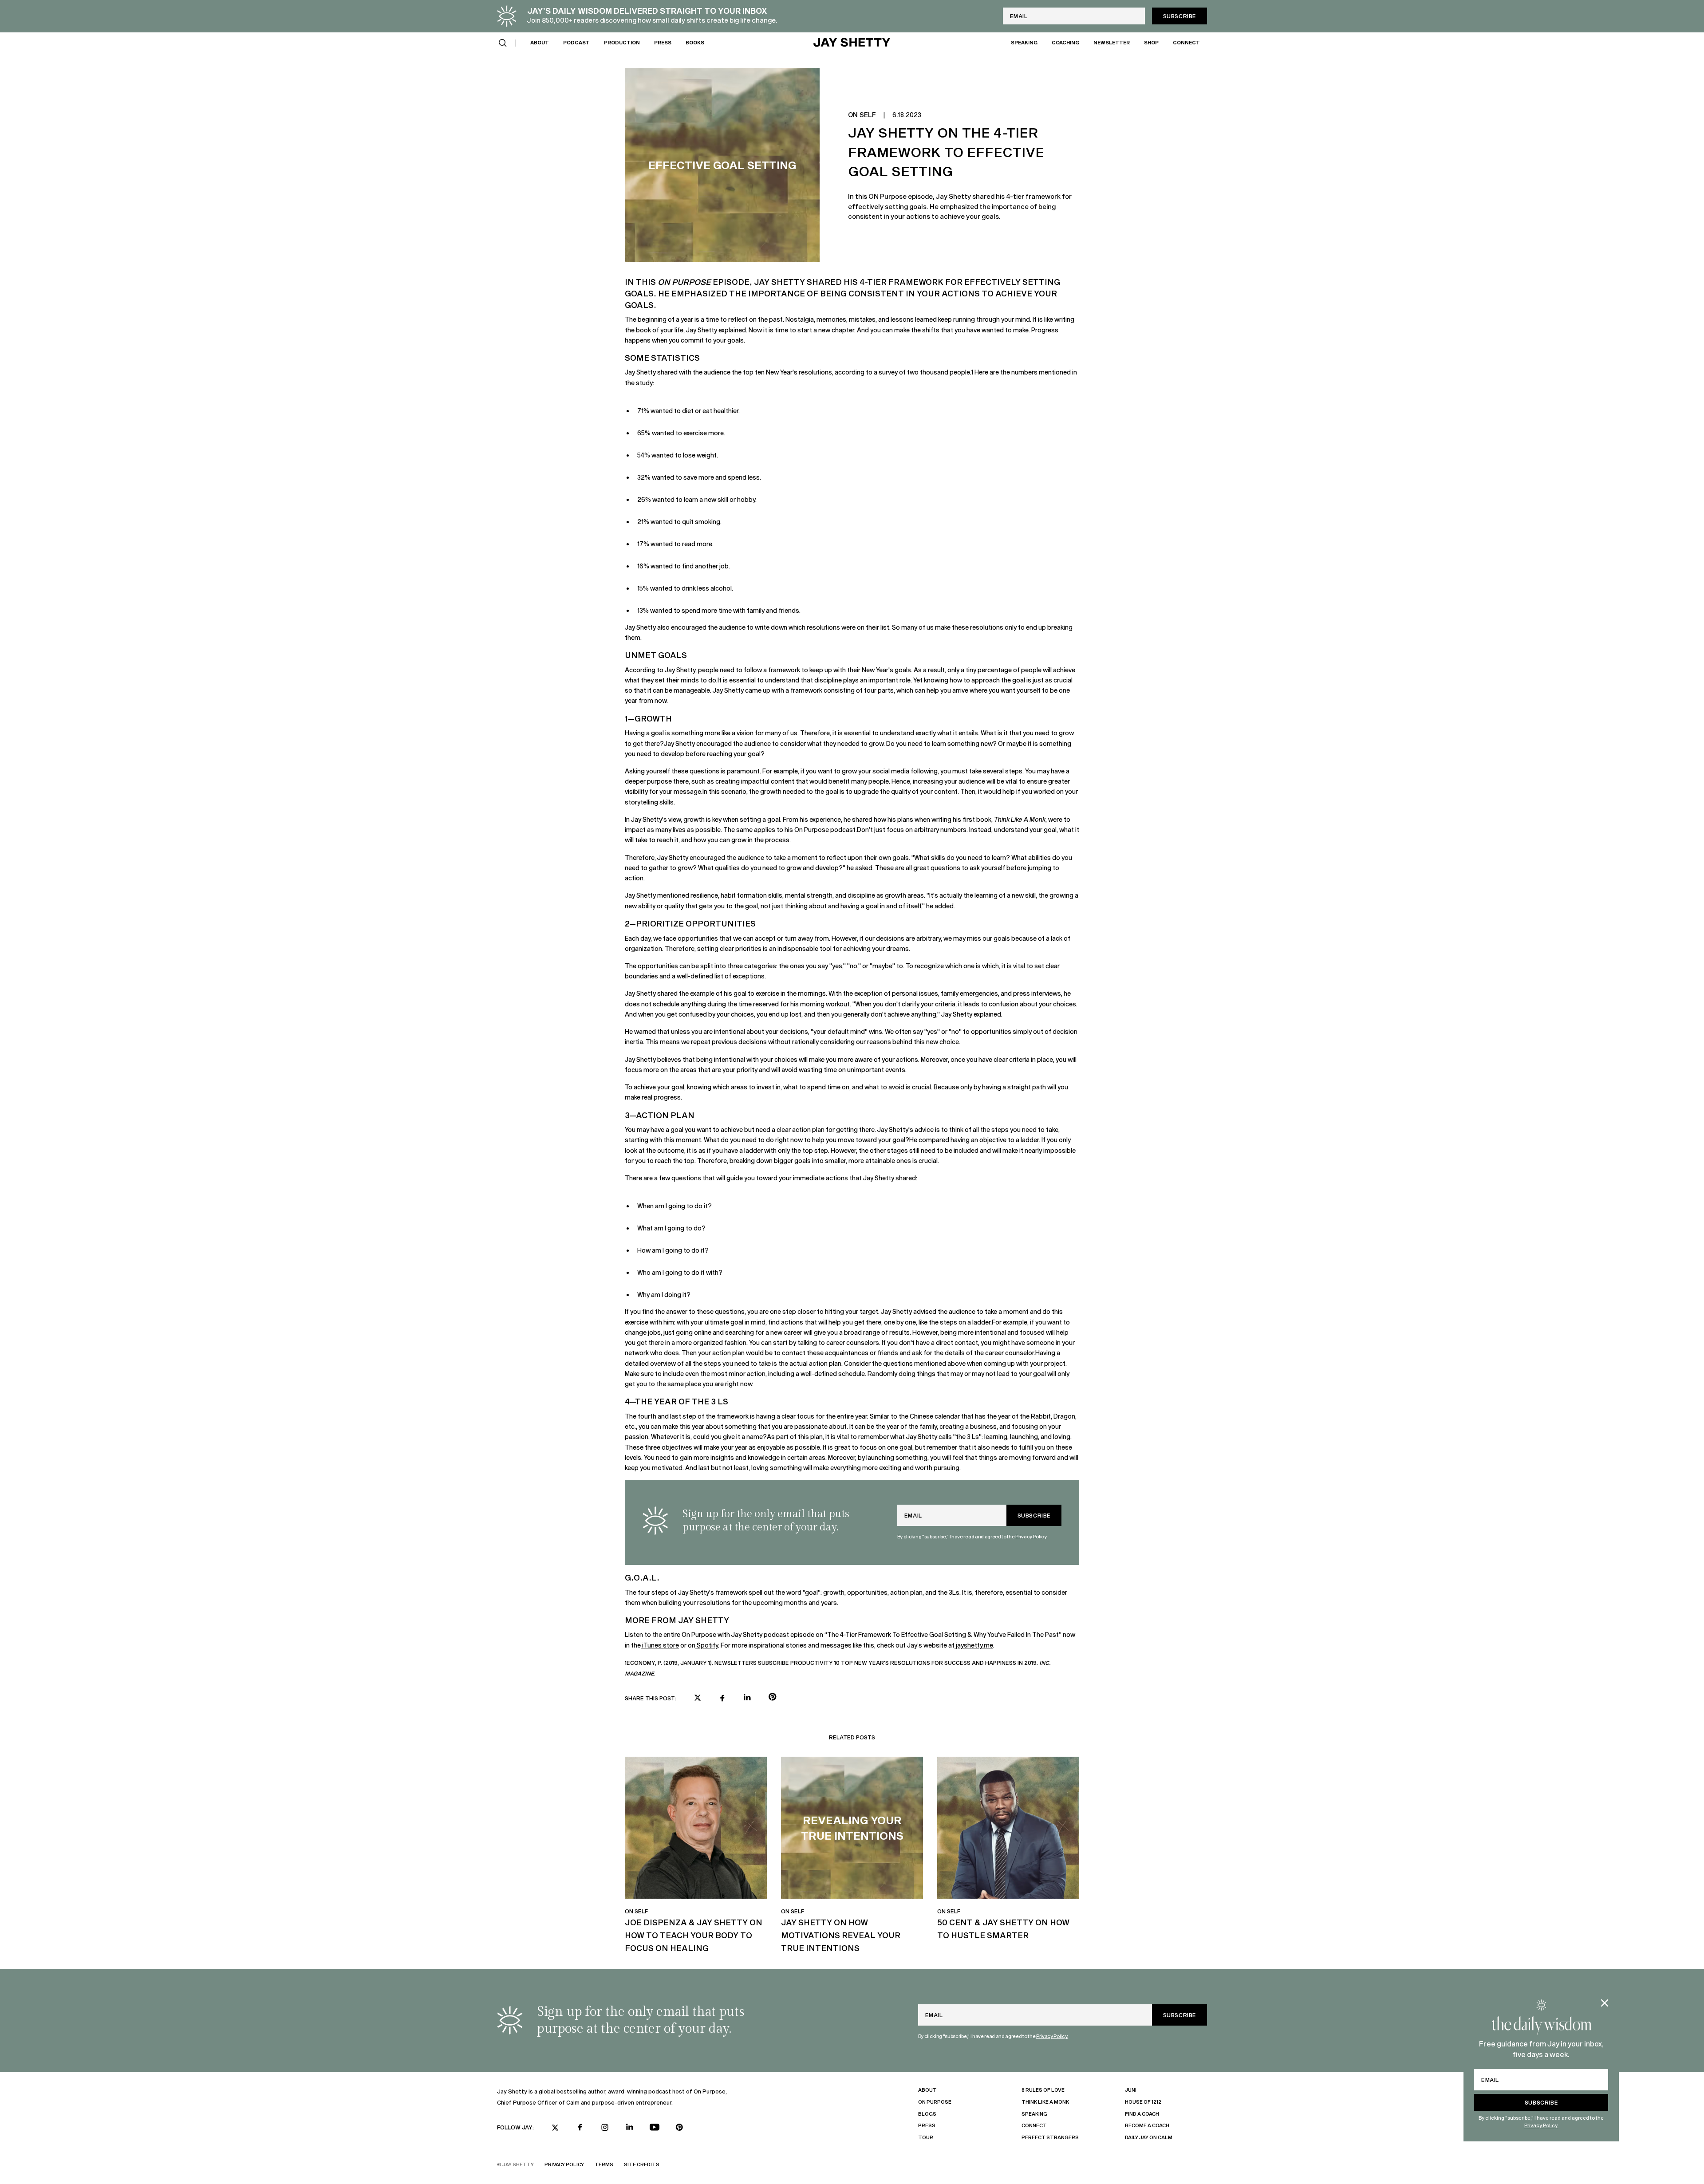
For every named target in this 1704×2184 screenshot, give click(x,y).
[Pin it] (772, 1698)
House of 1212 (1143, 2102)
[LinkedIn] (630, 2127)
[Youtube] (655, 2127)
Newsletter (1112, 42)
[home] (852, 43)
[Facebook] (580, 2127)
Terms (604, 2164)
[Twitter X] (555, 2128)
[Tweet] (698, 1699)
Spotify (707, 1645)
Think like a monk (1045, 2102)
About (540, 42)
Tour (926, 2137)
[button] (503, 43)
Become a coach (1147, 2125)
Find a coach (1142, 2114)
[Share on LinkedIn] (747, 1698)
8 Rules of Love (1043, 2090)
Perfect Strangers (1050, 2137)
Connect (1186, 42)
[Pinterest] (679, 2127)
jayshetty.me (974, 1645)
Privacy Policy (564, 2164)
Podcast (576, 42)
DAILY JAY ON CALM (1149, 2137)
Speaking (1024, 42)
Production (622, 42)
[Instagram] (605, 2127)
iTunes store (660, 1645)
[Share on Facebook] (722, 1698)
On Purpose (935, 2102)
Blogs (927, 2114)
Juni (1131, 2090)
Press (663, 42)
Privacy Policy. (1541, 2125)
